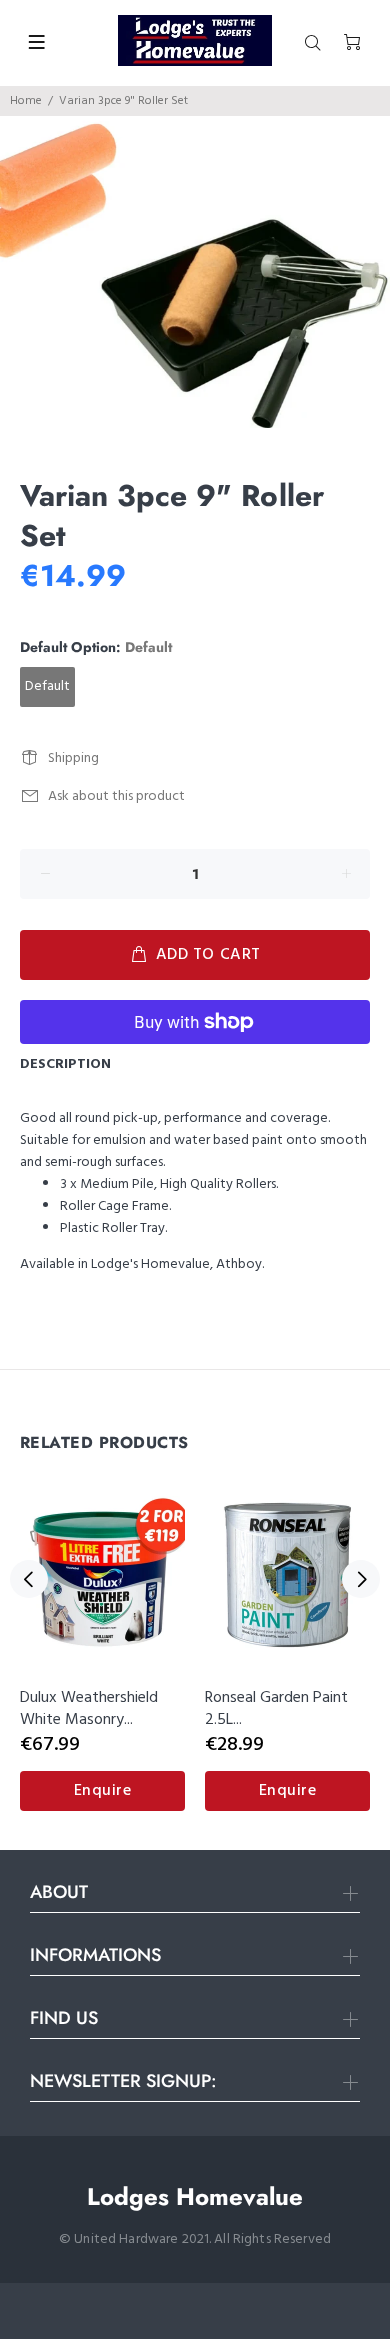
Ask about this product (116, 796)
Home (26, 101)
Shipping (73, 758)
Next (361, 1579)
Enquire (103, 1791)
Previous (29, 1579)
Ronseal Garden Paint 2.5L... (276, 1709)
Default (47, 686)
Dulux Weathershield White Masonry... (89, 1709)
